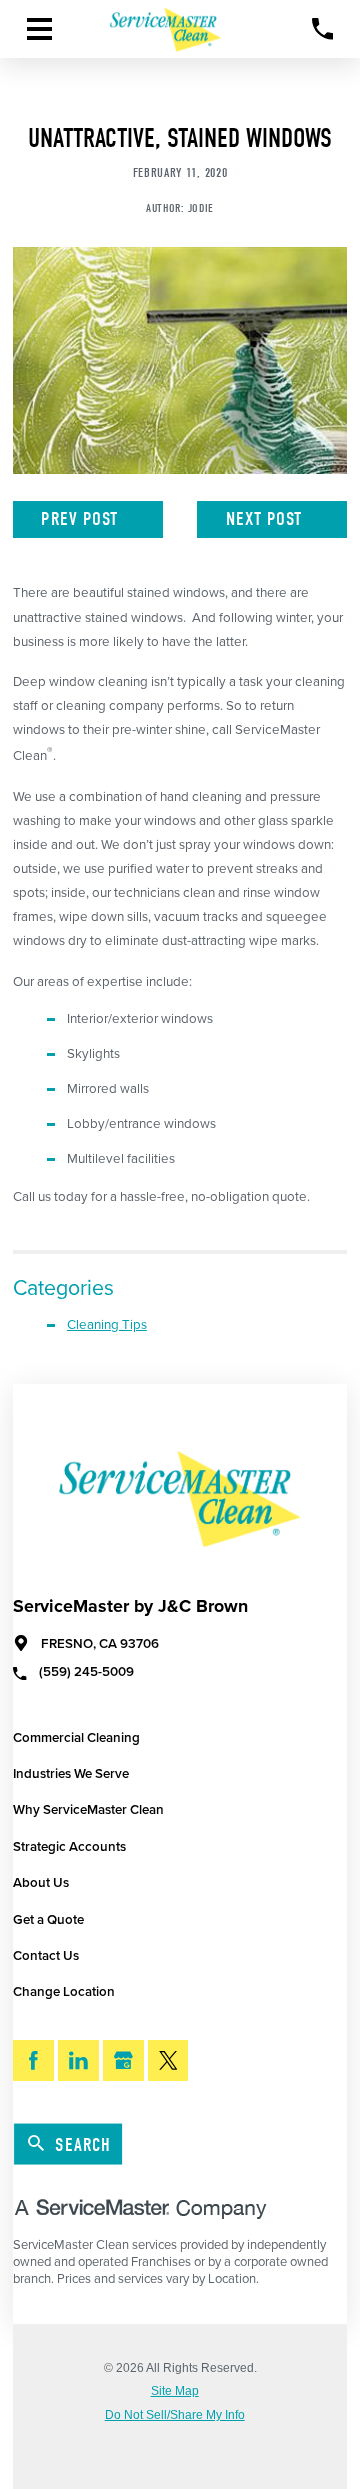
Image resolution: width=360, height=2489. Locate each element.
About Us (41, 1883)
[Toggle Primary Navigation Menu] (39, 29)
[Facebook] (33, 2060)
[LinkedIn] (78, 2060)
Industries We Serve (71, 1774)
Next (264, 519)
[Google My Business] (123, 2060)
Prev (79, 519)
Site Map (175, 2392)
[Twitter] (168, 2060)
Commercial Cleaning (76, 1738)
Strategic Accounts (69, 1847)
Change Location (64, 1992)
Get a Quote (48, 1920)
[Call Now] (323, 29)
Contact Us (46, 1956)
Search (83, 2145)
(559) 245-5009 (86, 1672)
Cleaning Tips (107, 1325)
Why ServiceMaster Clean (88, 1810)
